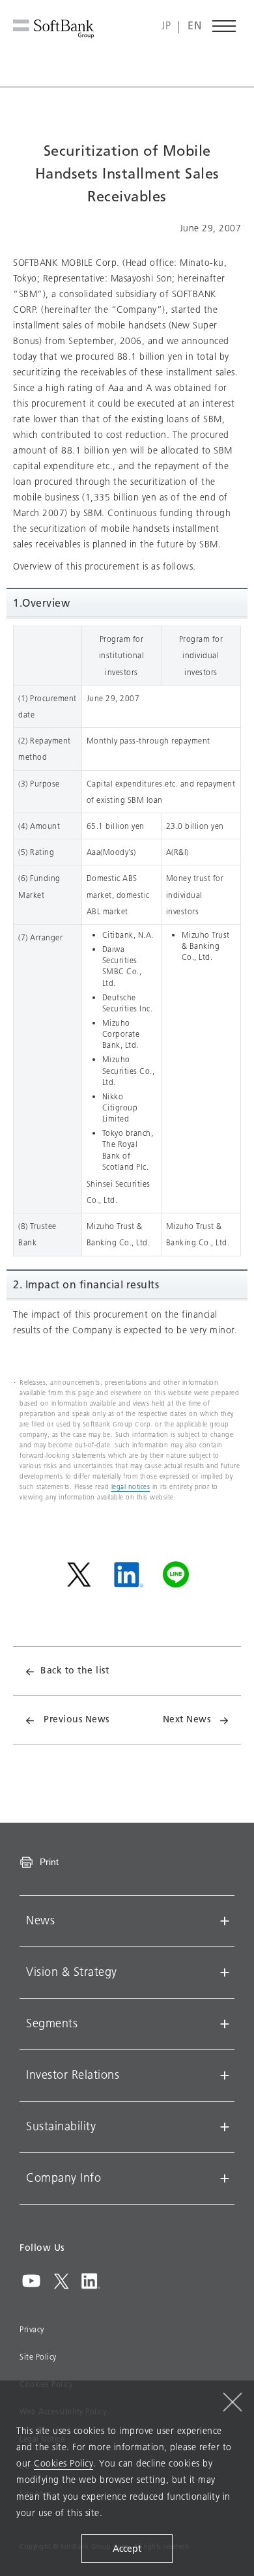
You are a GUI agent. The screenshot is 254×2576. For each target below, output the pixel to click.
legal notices (131, 1487)
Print (49, 1862)
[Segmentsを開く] (225, 2024)
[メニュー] (225, 26)
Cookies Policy (63, 2464)
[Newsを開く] (225, 1921)
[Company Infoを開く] (225, 2178)
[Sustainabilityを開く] (225, 2127)
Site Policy (38, 2357)
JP (166, 26)
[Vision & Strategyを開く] (225, 1973)
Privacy (32, 2330)
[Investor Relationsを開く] (225, 2076)
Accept (127, 2549)
